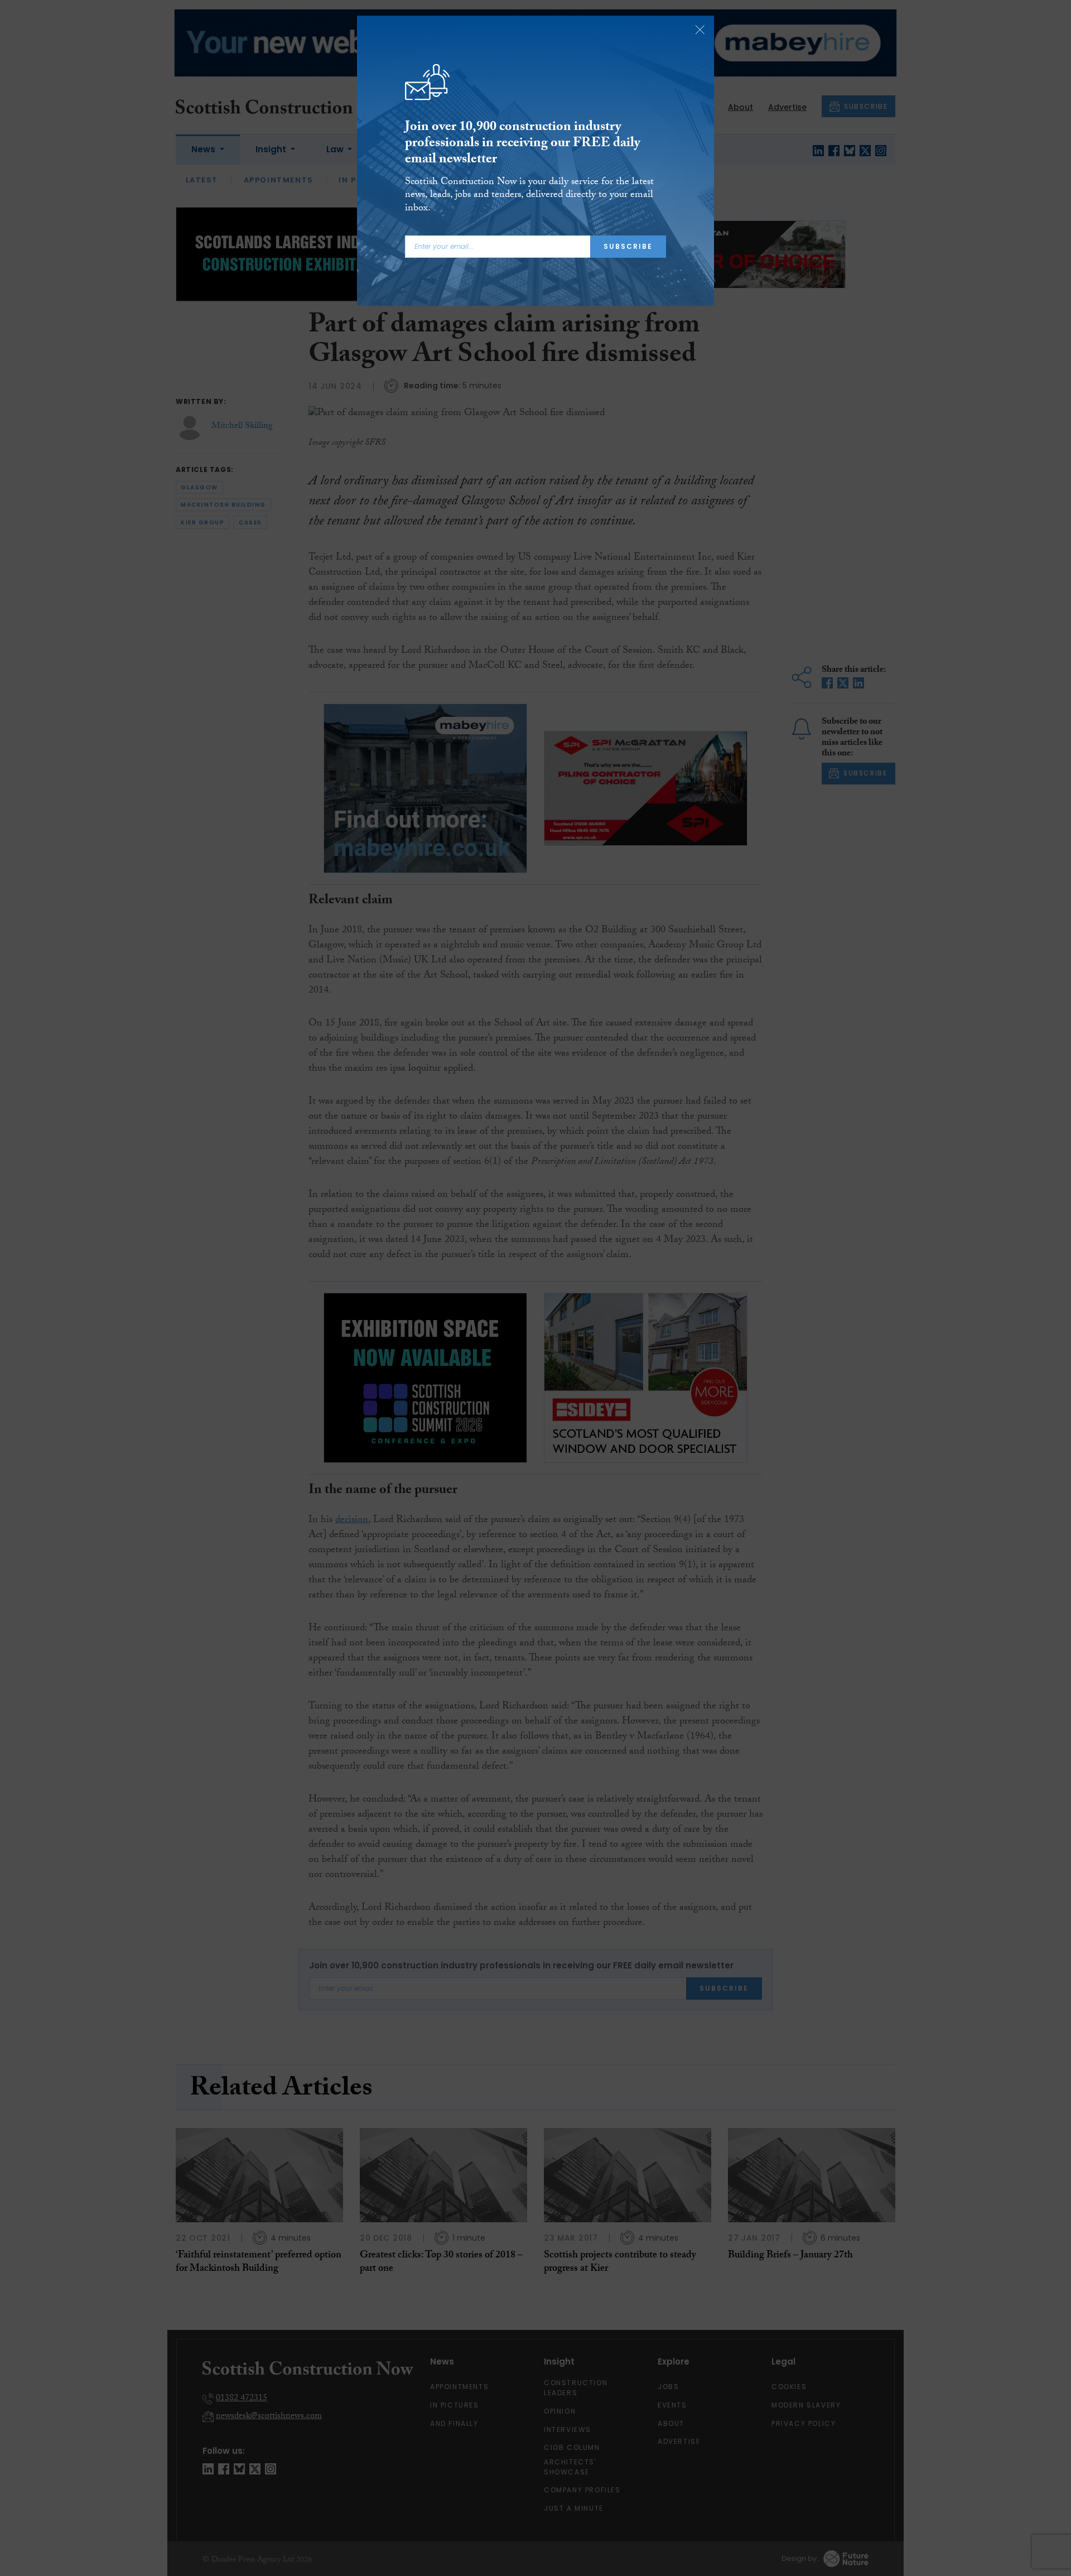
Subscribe (628, 246)
